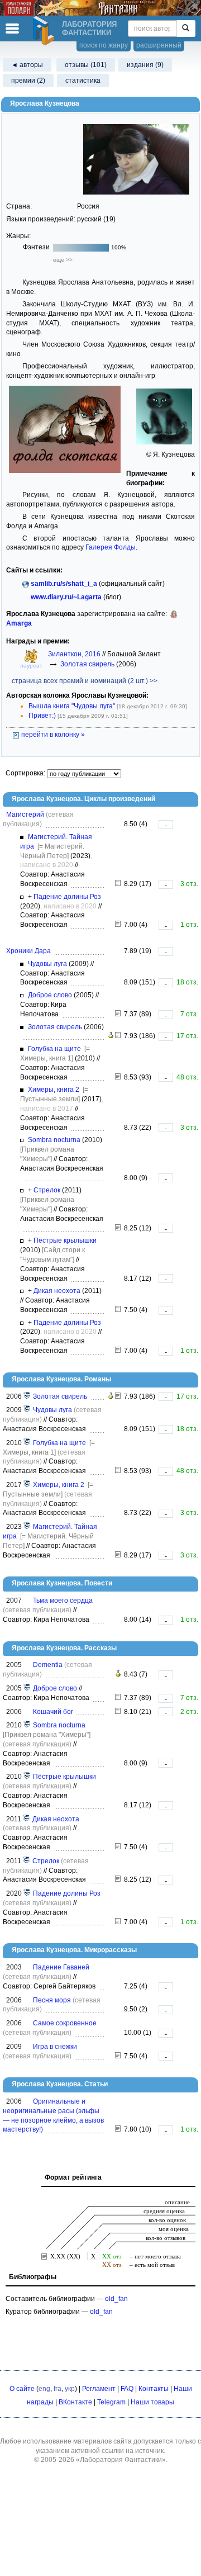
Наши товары (152, 2402)
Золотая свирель (87, 664)
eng (44, 2389)
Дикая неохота (57, 1291)
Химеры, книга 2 (54, 1090)
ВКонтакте (75, 2402)
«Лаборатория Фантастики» (121, 2460)
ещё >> (63, 260)
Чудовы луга (47, 964)
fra (58, 2389)
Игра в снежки (55, 2047)
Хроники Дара (28, 951)
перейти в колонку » (52, 735)
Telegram (111, 2402)
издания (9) (145, 65)
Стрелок (47, 1190)
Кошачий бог (53, 1712)
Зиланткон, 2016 (75, 654)
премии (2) (28, 80)
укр (70, 2389)
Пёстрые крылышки (65, 1240)
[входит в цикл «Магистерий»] (27, 1527)
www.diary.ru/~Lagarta (66, 597)
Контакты (154, 2389)
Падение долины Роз (67, 897)
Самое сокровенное (65, 2023)
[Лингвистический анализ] (111, 1036)
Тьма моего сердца (63, 1600)
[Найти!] (186, 29)
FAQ (127, 2389)
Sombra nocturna (54, 1140)
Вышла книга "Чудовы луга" (72, 706)
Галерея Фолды (111, 547)
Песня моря (52, 2000)
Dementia (48, 1665)
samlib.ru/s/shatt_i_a (64, 584)
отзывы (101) (86, 65)
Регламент (99, 2389)
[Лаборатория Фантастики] (45, 31)
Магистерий (25, 815)
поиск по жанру (104, 45)
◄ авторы (27, 65)
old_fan (116, 2299)
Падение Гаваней (61, 1967)
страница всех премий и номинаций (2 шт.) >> (85, 681)
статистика (83, 80)
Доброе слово (50, 995)
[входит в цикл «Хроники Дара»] (27, 1396)
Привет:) (42, 716)
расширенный (159, 45)
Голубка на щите (54, 1049)
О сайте (22, 2389)
